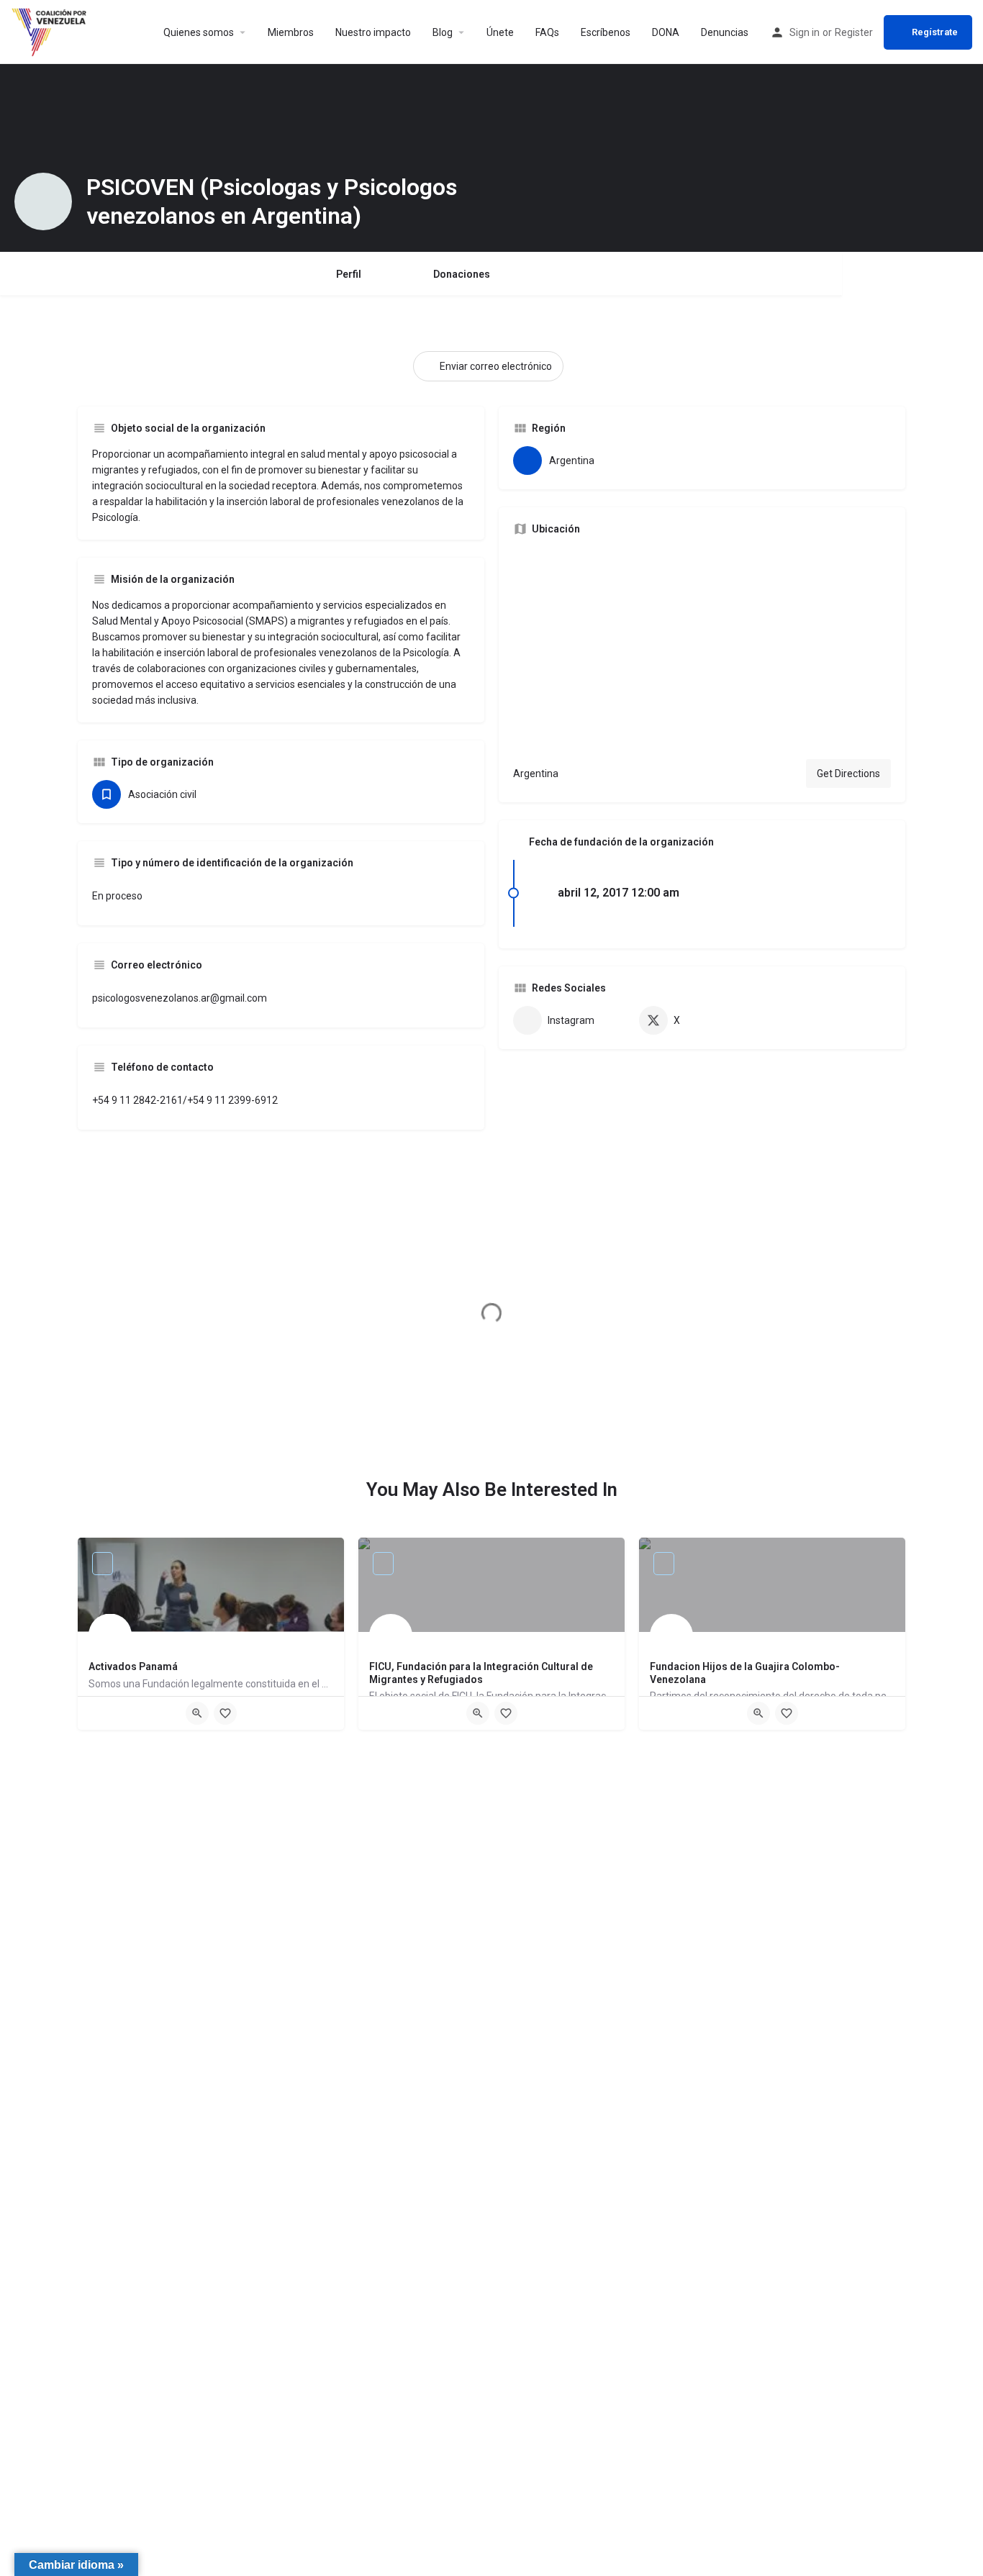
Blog (443, 32)
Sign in (805, 32)
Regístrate (935, 32)
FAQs (547, 32)
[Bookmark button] (225, 1713)
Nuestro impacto (373, 32)
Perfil (349, 274)
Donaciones (462, 274)
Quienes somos (199, 32)
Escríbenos (606, 32)
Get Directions (848, 774)
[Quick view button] (197, 1713)
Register (854, 32)
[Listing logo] (43, 201)
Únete (500, 32)
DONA (666, 32)
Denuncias (725, 32)
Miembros (291, 32)
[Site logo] (51, 31)
